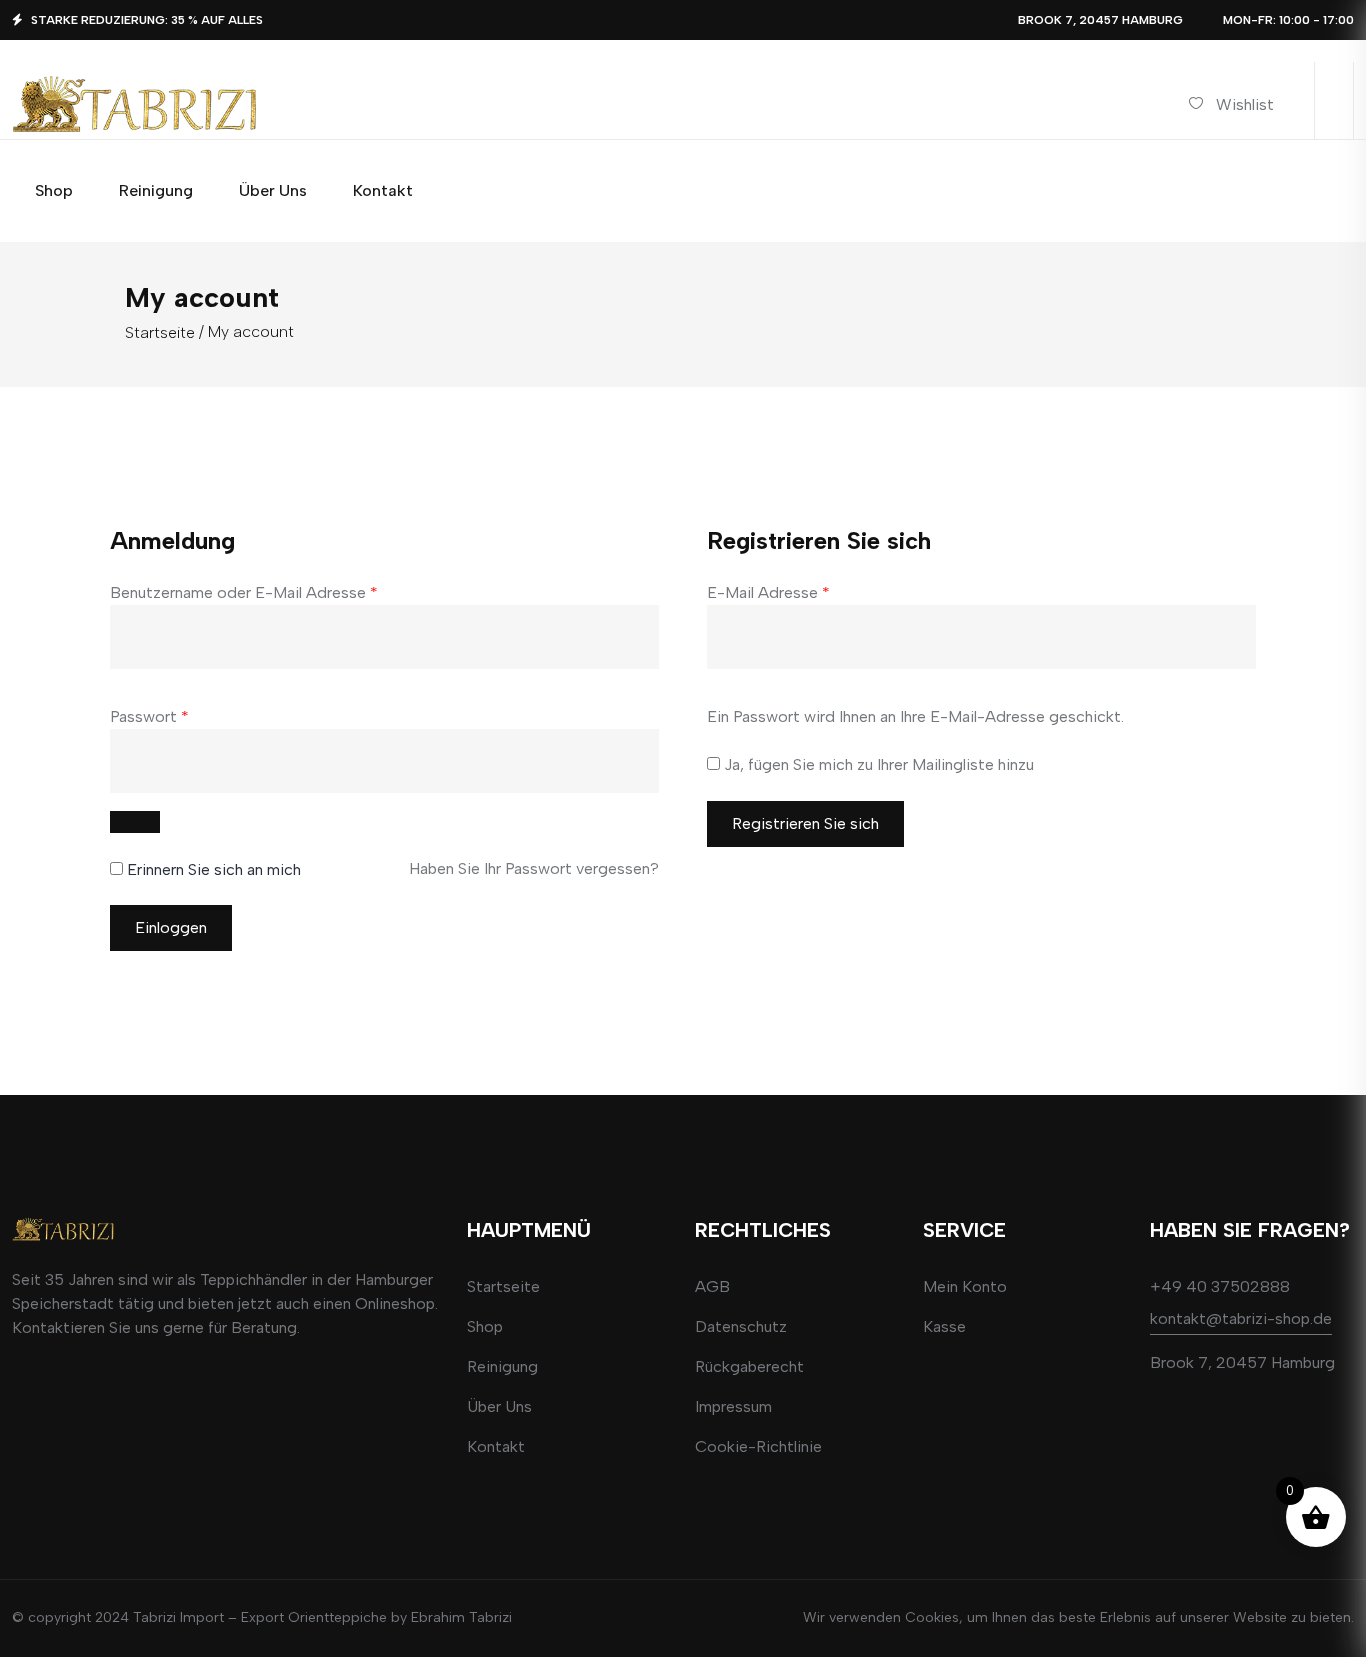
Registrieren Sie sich (805, 823)
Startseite (160, 332)
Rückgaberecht (749, 1366)
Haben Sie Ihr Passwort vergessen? (534, 868)
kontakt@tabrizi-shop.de (1241, 1318)
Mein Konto (965, 1286)
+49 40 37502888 (1220, 1286)
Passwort (149, 716)
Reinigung (502, 1366)
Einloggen (171, 927)
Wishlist (1245, 104)
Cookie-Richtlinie (758, 1446)
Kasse (944, 1326)
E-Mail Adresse (768, 592)
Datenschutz (741, 1326)
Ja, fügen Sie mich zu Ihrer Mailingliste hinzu (877, 764)
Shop (485, 1326)
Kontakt (496, 1446)
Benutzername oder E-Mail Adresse (244, 592)
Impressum (733, 1406)
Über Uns (499, 1406)
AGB (712, 1286)
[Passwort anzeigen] (135, 822)
